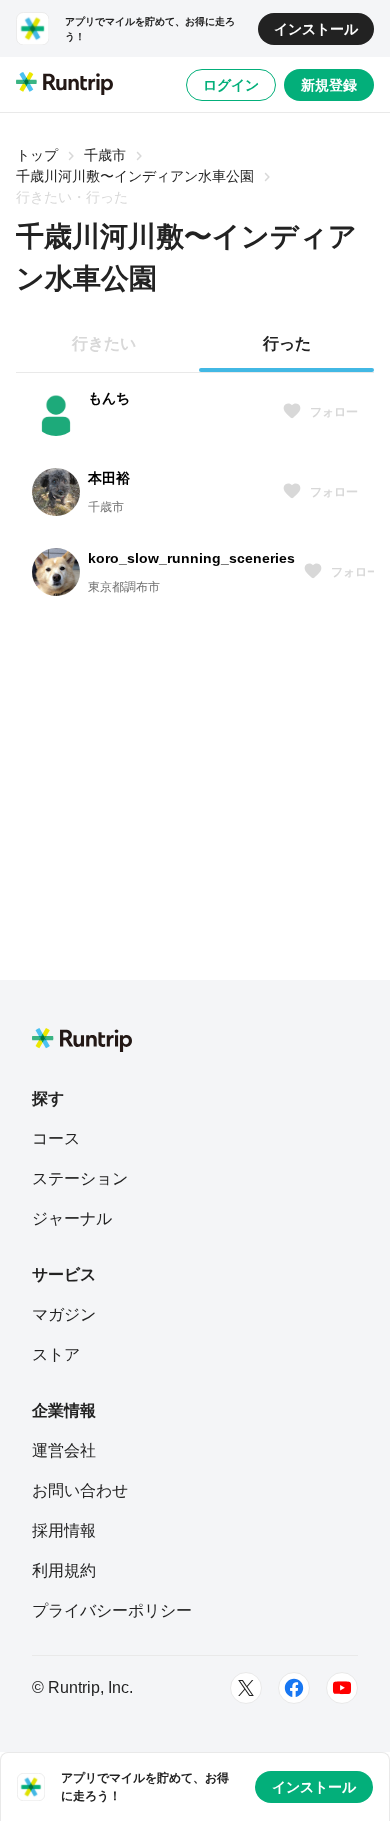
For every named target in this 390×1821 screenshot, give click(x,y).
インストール (316, 29)
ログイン (231, 85)
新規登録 (329, 85)
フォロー (334, 412)
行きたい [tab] (104, 343)
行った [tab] (287, 343)
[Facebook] (294, 1688)
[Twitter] (246, 1688)
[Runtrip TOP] (64, 85)
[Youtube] (342, 1688)
